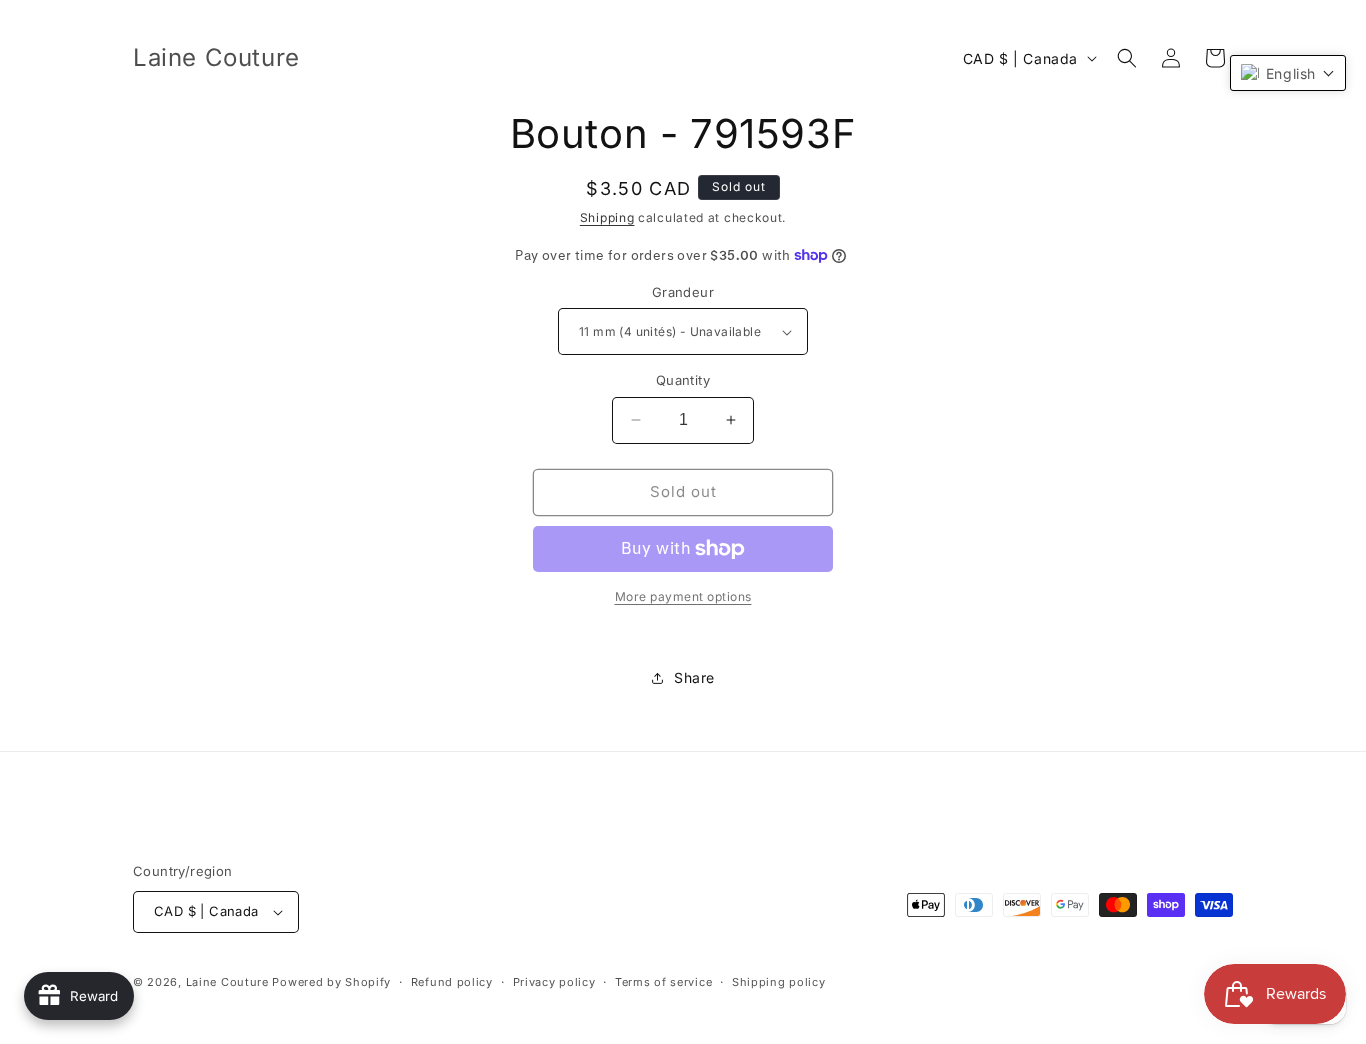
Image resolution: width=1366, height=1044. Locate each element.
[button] (1127, 58)
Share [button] (694, 677)
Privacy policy (554, 982)
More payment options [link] (683, 596)
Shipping (607, 217)
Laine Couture (227, 982)
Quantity (683, 380)
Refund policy (452, 982)
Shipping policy (779, 982)
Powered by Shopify (331, 982)
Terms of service (663, 982)
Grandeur (683, 292)
